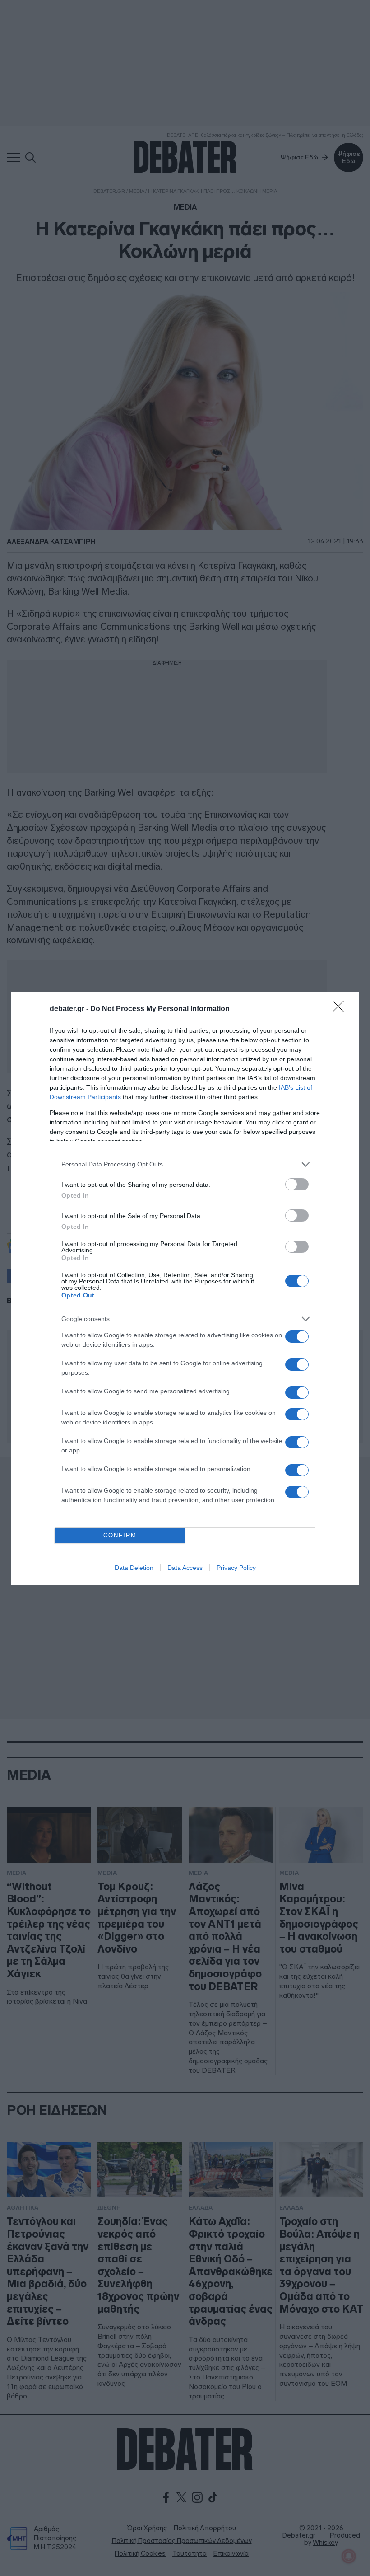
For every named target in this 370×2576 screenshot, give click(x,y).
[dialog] (185, 1288)
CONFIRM (120, 1535)
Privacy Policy (236, 1568)
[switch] (297, 1184)
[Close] (341, 1009)
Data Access (185, 1568)
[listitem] (185, 1164)
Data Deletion (134, 1568)
